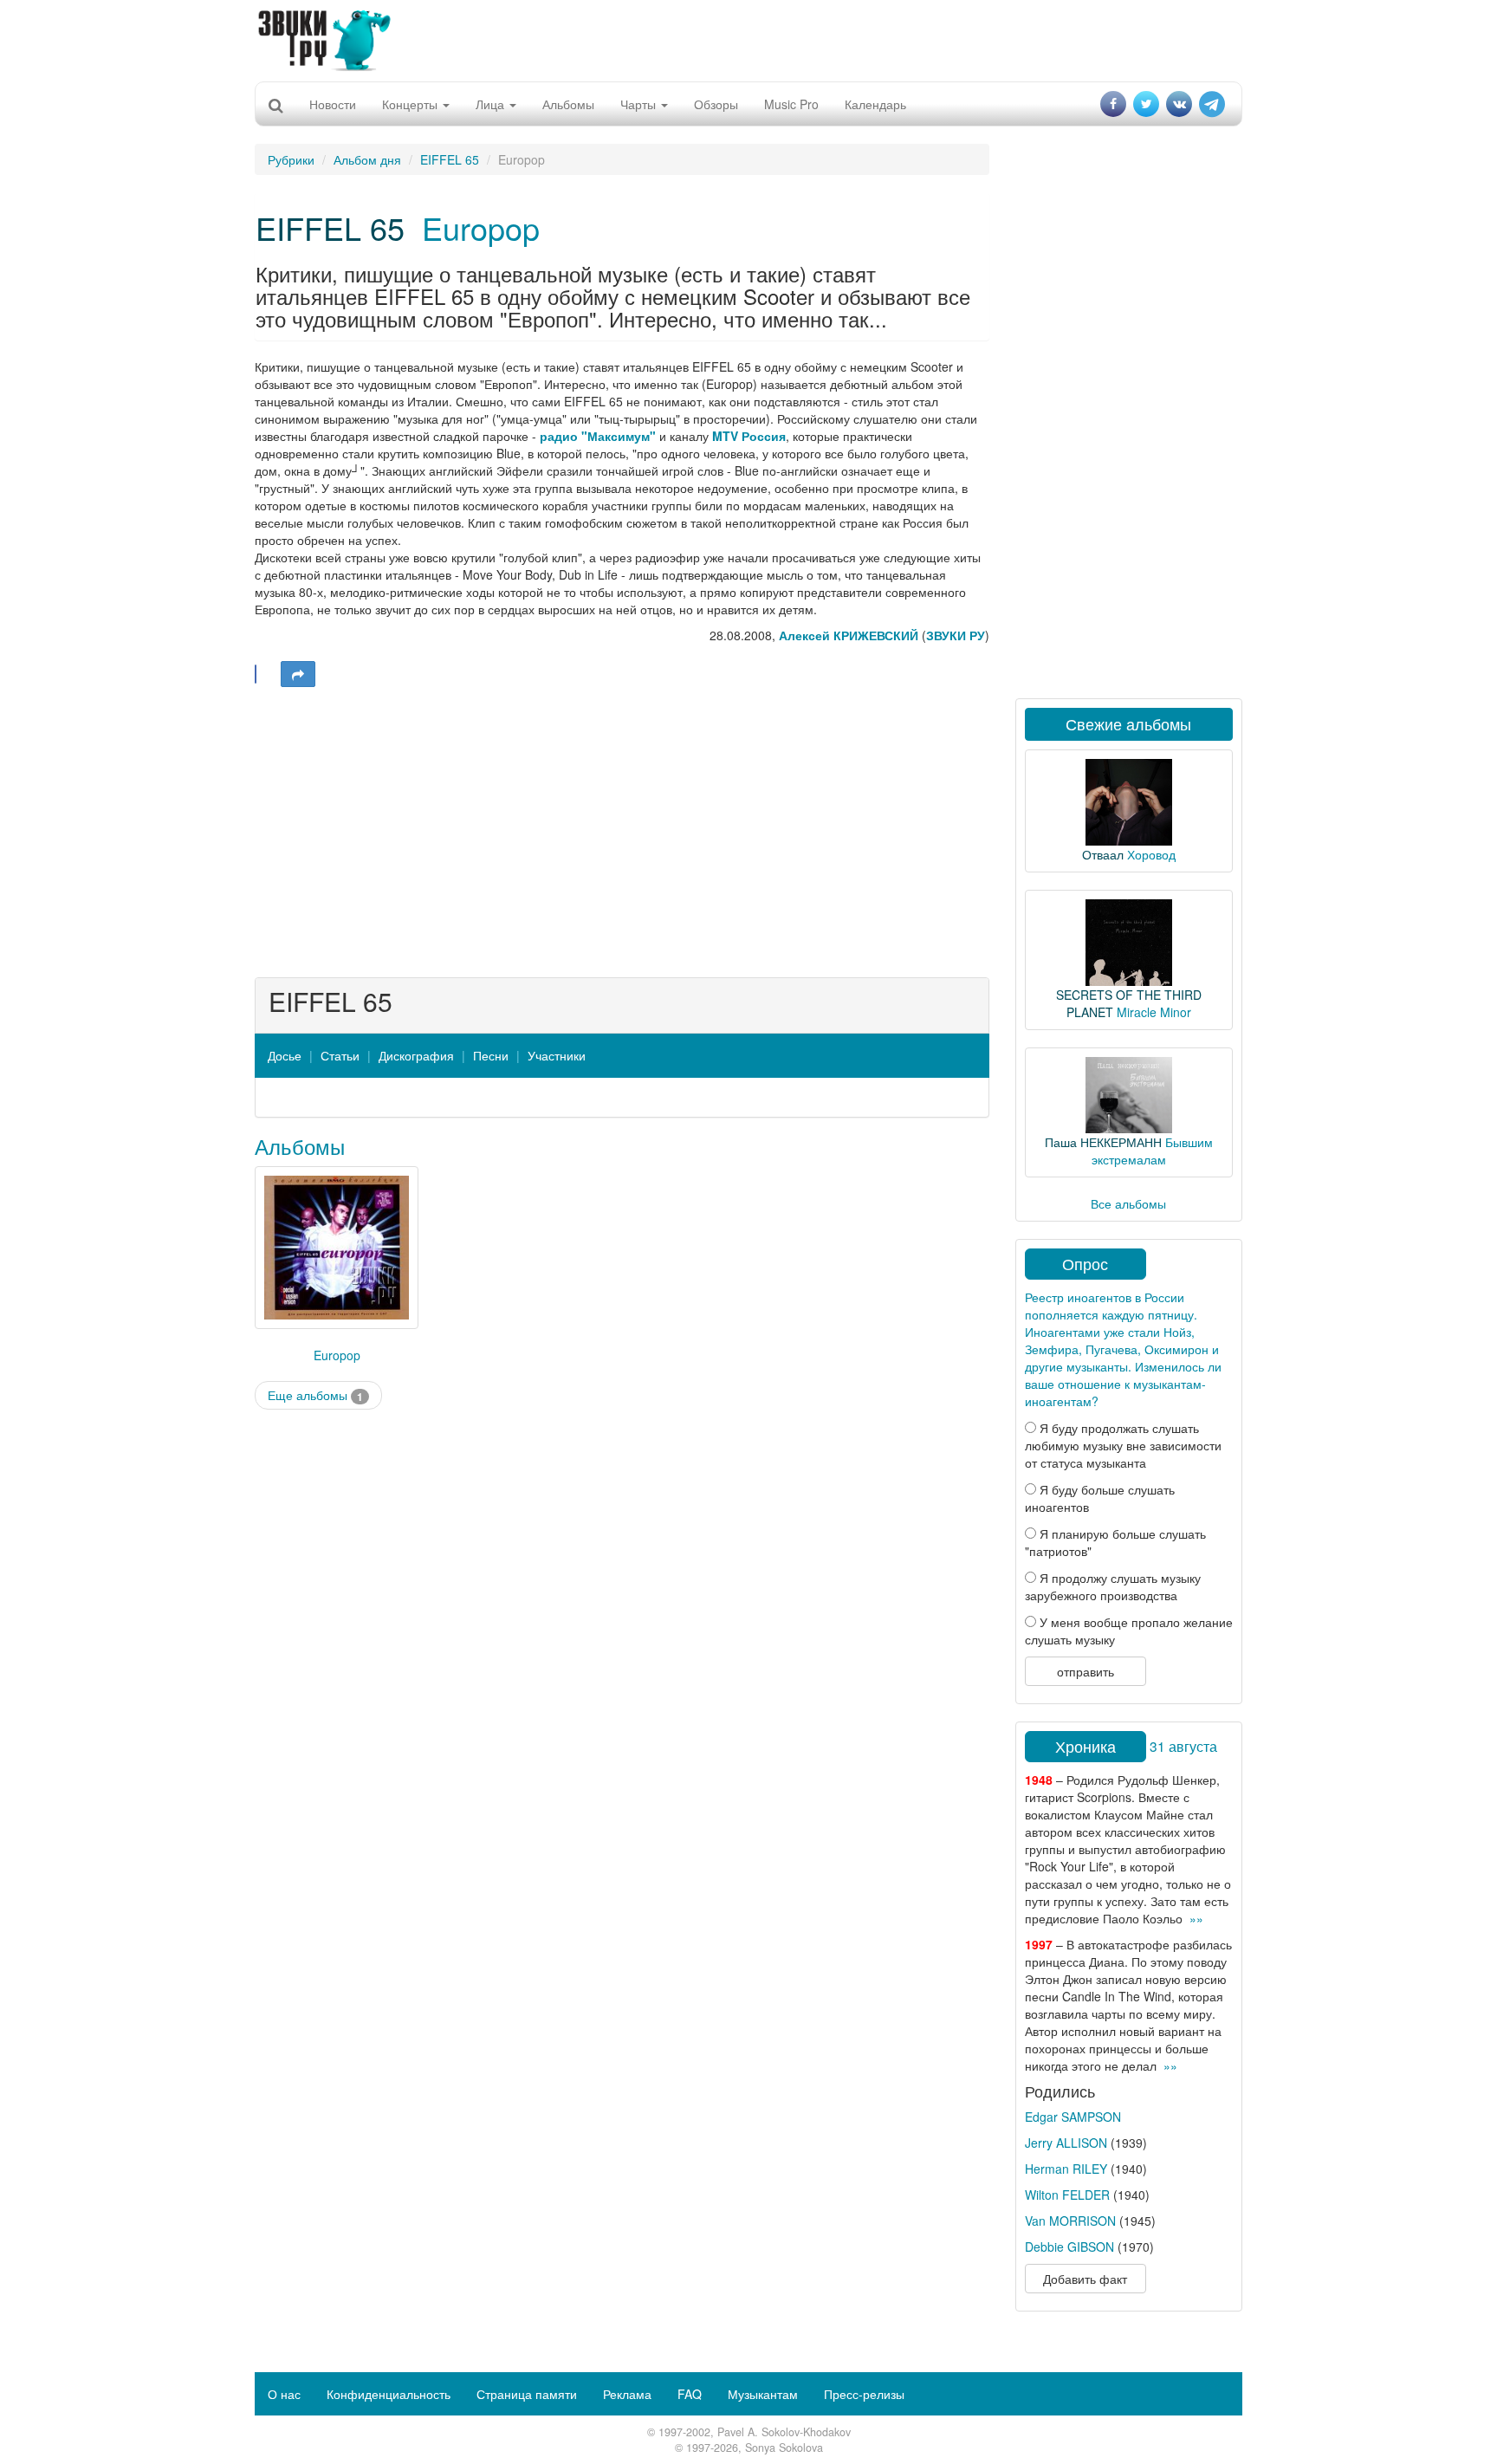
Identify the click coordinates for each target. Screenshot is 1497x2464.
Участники (557, 1055)
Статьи (340, 1055)
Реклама (627, 2394)
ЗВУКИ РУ (956, 635)
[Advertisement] (748, 39)
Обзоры (716, 104)
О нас (284, 2394)
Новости (333, 104)
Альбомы (568, 104)
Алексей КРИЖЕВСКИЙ (849, 635)
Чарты (640, 104)
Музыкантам (763, 2394)
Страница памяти (527, 2394)
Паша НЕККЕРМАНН (1103, 1142)
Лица (492, 104)
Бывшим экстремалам (1152, 1151)
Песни (491, 1055)
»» (1196, 1918)
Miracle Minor (1154, 1012)
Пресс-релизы (864, 2394)
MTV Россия (749, 436)
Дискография (416, 1055)
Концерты (412, 104)
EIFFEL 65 (450, 159)
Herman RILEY (1066, 2169)
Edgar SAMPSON (1073, 2117)
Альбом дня (367, 159)
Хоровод (1151, 854)
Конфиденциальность (389, 2394)
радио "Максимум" (598, 436)
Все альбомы (1128, 1203)
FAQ (690, 2394)
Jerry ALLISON (1066, 2143)
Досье (285, 1055)
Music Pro (791, 104)
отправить (1085, 1671)
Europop (481, 227)
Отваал (1103, 854)
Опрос (1085, 1263)
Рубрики (291, 159)
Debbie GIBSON (1069, 2247)
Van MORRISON (1070, 2221)
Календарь (875, 104)
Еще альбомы (315, 1395)
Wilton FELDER (1067, 2195)
